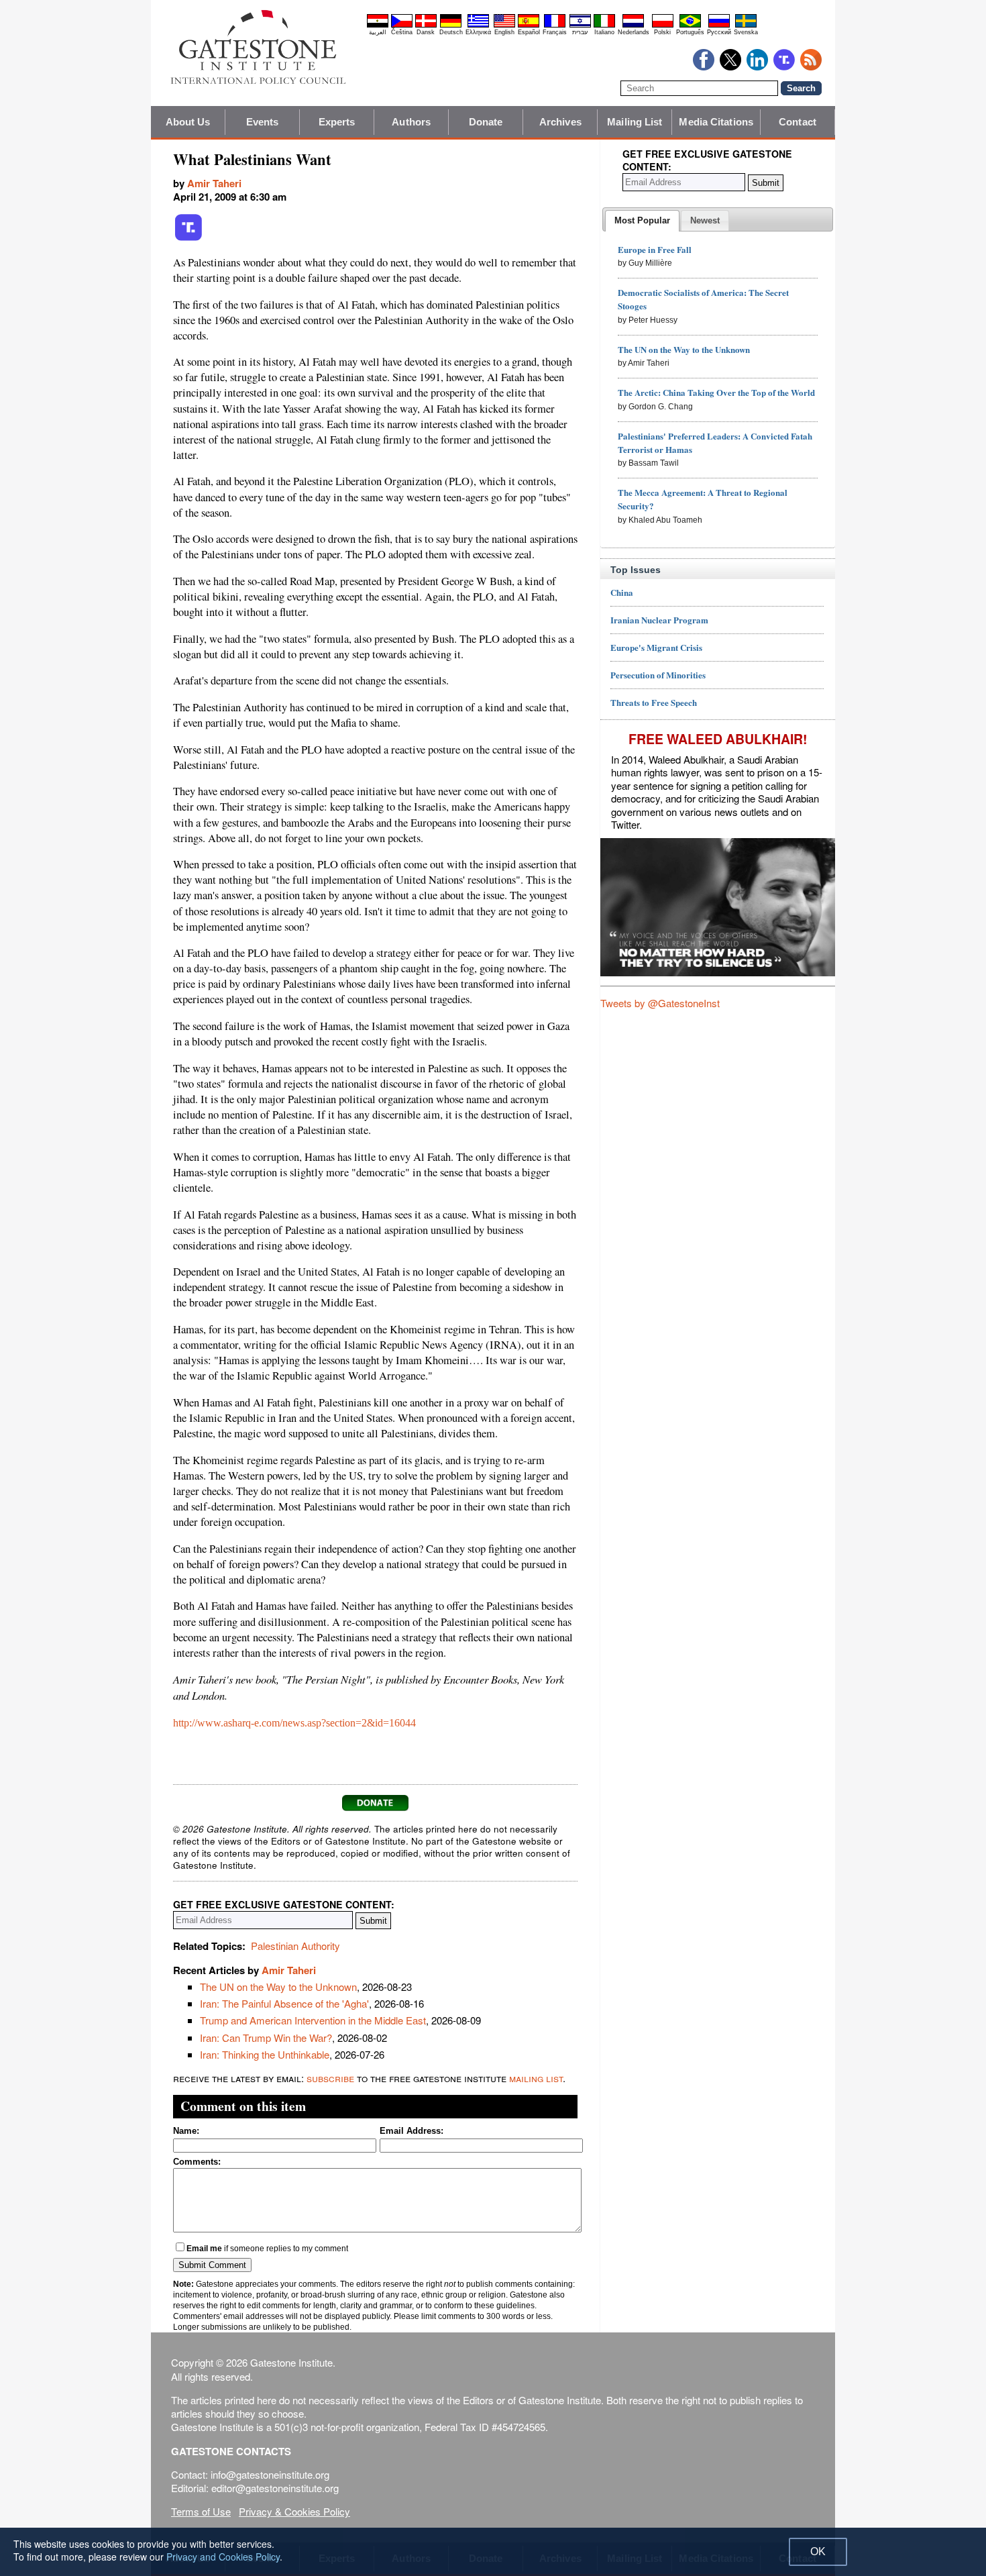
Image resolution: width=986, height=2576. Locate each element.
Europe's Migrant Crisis (656, 647)
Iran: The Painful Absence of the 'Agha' (284, 2003)
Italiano (604, 32)
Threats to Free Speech (654, 702)
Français (555, 32)
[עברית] (580, 25)
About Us (188, 122)
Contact (798, 122)
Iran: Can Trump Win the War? (266, 2038)
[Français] (555, 25)
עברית (580, 32)
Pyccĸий (719, 32)
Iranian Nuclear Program (659, 620)
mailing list (536, 2078)
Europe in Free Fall (655, 249)
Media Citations (716, 122)
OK (818, 2552)
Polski (662, 32)
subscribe (330, 2078)
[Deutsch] (451, 25)
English (504, 32)
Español (529, 32)
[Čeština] (402, 25)
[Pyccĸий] (719, 25)
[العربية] (378, 25)
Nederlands (634, 32)
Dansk (426, 32)
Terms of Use (201, 2511)
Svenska (746, 32)
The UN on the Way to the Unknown (278, 1987)
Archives (560, 122)
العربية (378, 32)
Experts (337, 122)
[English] (504, 25)
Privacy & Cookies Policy (294, 2511)
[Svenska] (746, 25)
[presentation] (642, 221)
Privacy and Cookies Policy (223, 2557)
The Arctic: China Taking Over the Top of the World (716, 392)
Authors (411, 122)
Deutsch (451, 32)
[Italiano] (604, 25)
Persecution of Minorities (658, 675)
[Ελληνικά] (478, 25)
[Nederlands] (633, 25)
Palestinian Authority (295, 1946)
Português (690, 32)
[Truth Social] (188, 238)
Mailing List (635, 122)
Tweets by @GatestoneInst (660, 1003)
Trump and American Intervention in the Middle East (313, 2020)
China (622, 592)
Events (263, 122)
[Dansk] (426, 25)
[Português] (690, 25)
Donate (486, 122)
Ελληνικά (478, 32)
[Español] (529, 25)
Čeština (402, 32)
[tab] (642, 221)
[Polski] (663, 25)
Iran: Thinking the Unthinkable (265, 2054)
